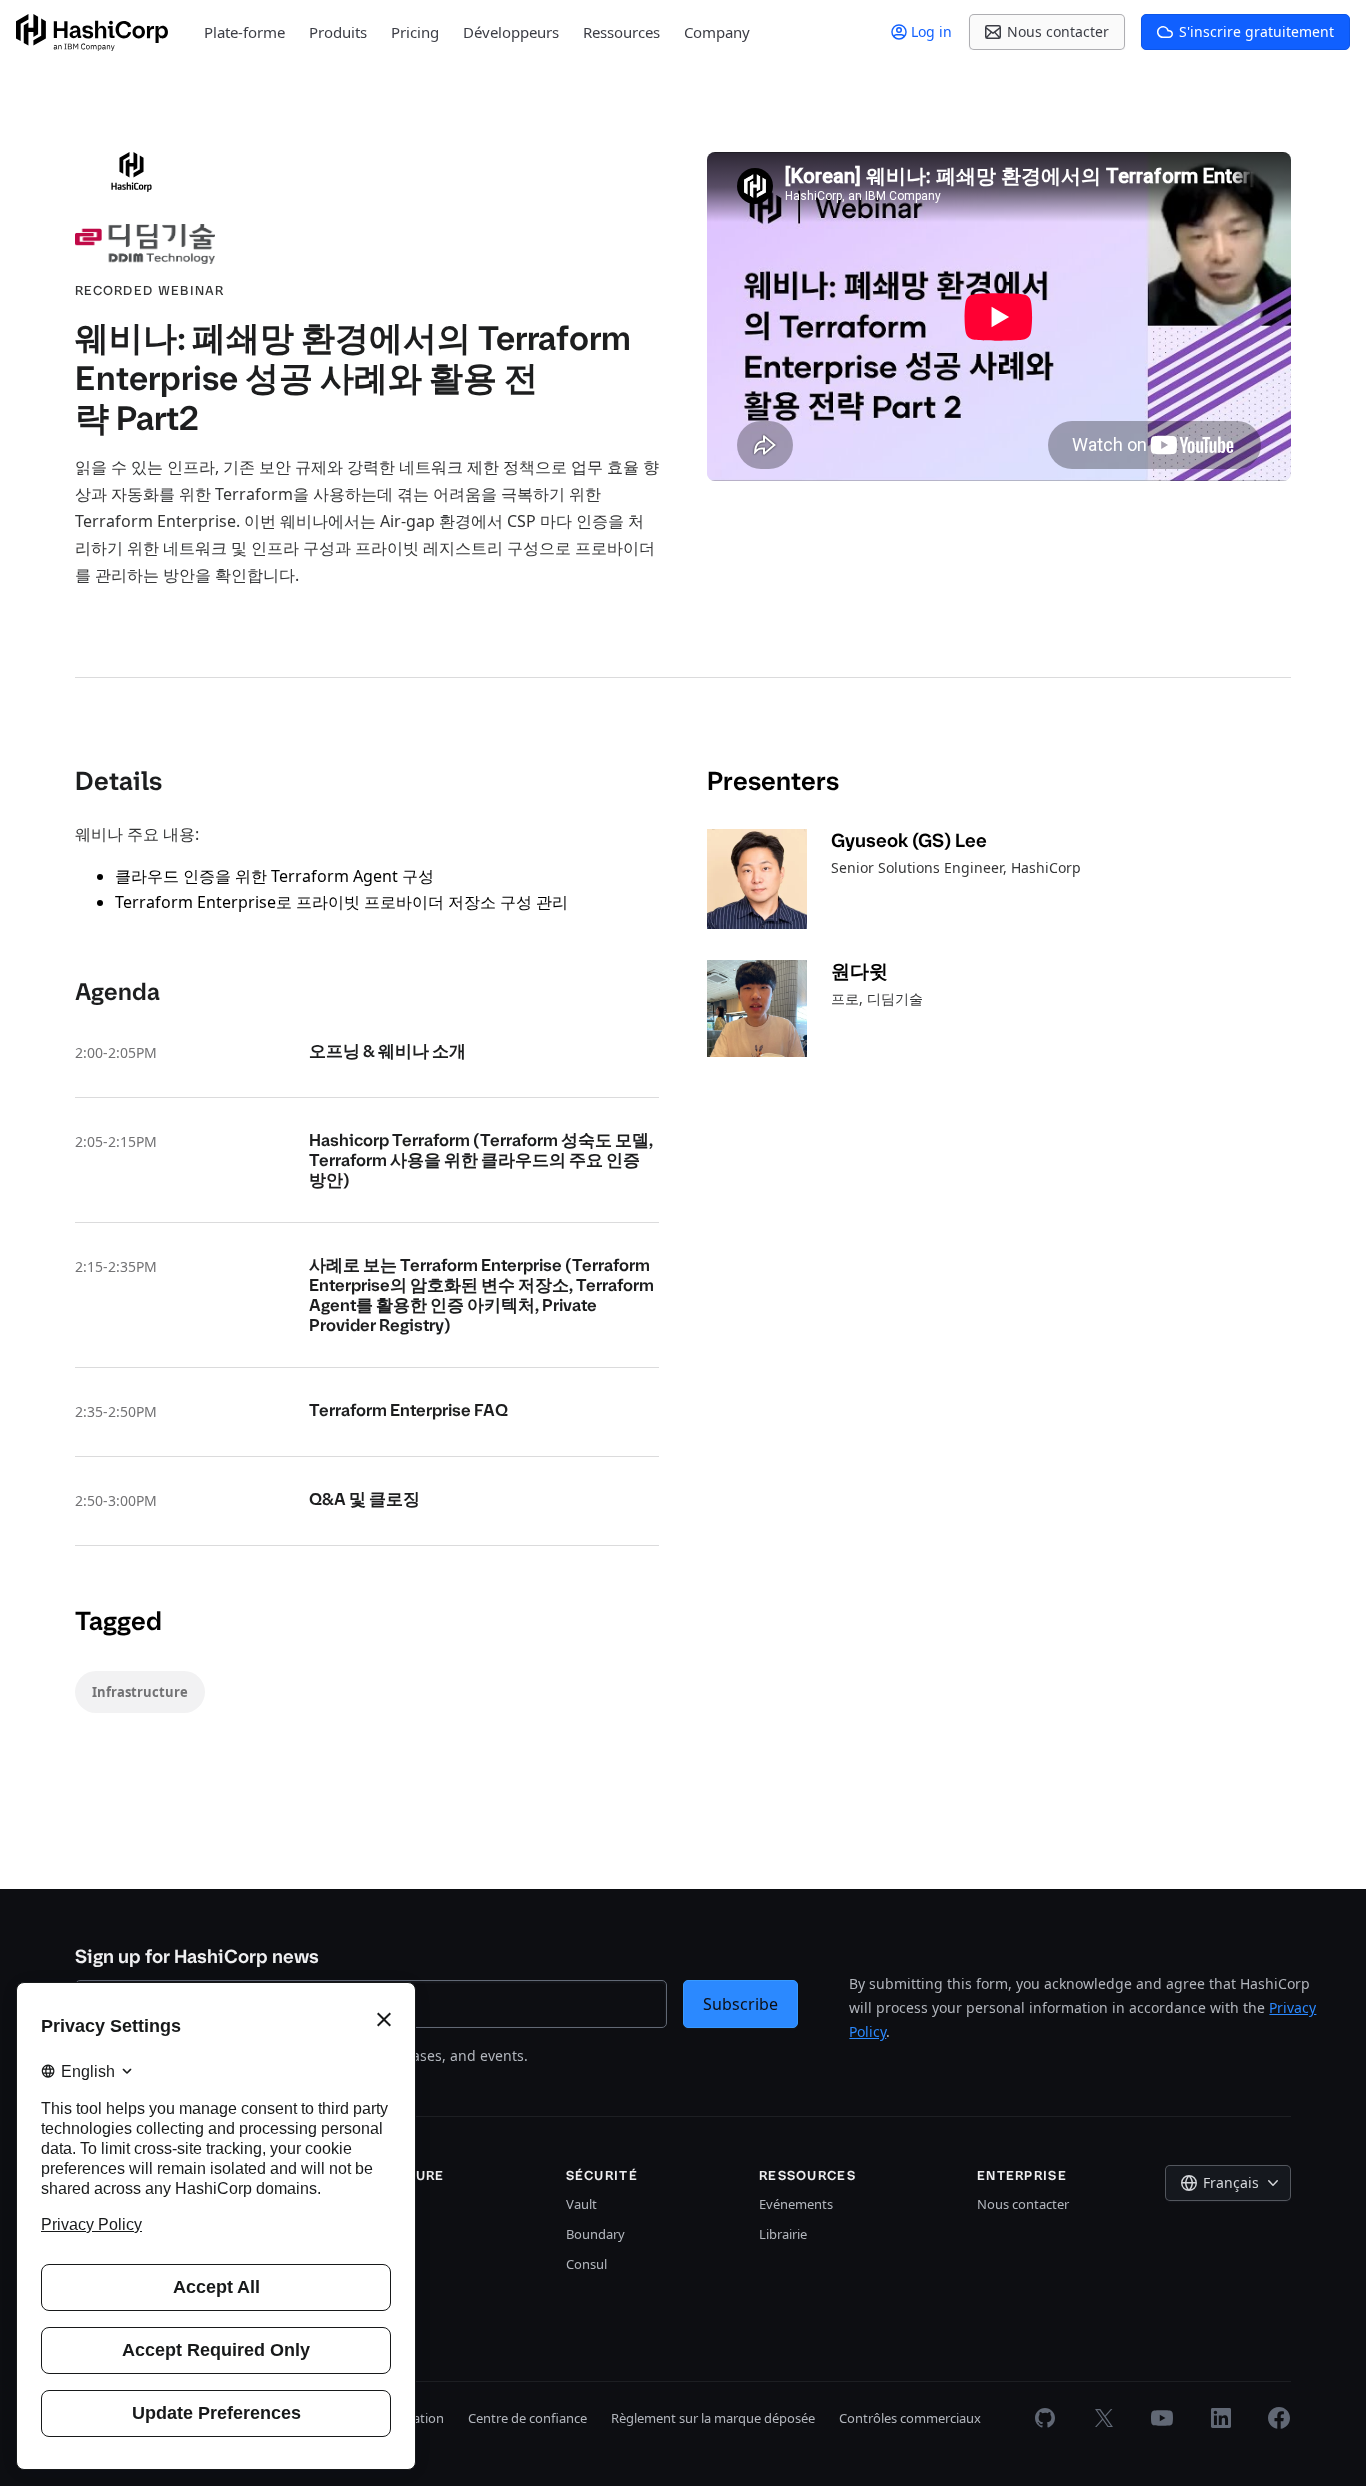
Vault (581, 2204)
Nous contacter (1023, 2204)
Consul (586, 2264)
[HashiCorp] (92, 32)
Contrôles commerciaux (910, 2418)
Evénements (796, 2204)
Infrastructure (140, 1692)
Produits (338, 32)
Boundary (595, 2234)
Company (717, 32)
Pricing (415, 32)
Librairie (783, 2234)
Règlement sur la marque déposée (713, 2418)
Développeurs (511, 32)
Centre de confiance (527, 2418)
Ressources (621, 32)
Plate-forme (244, 32)
